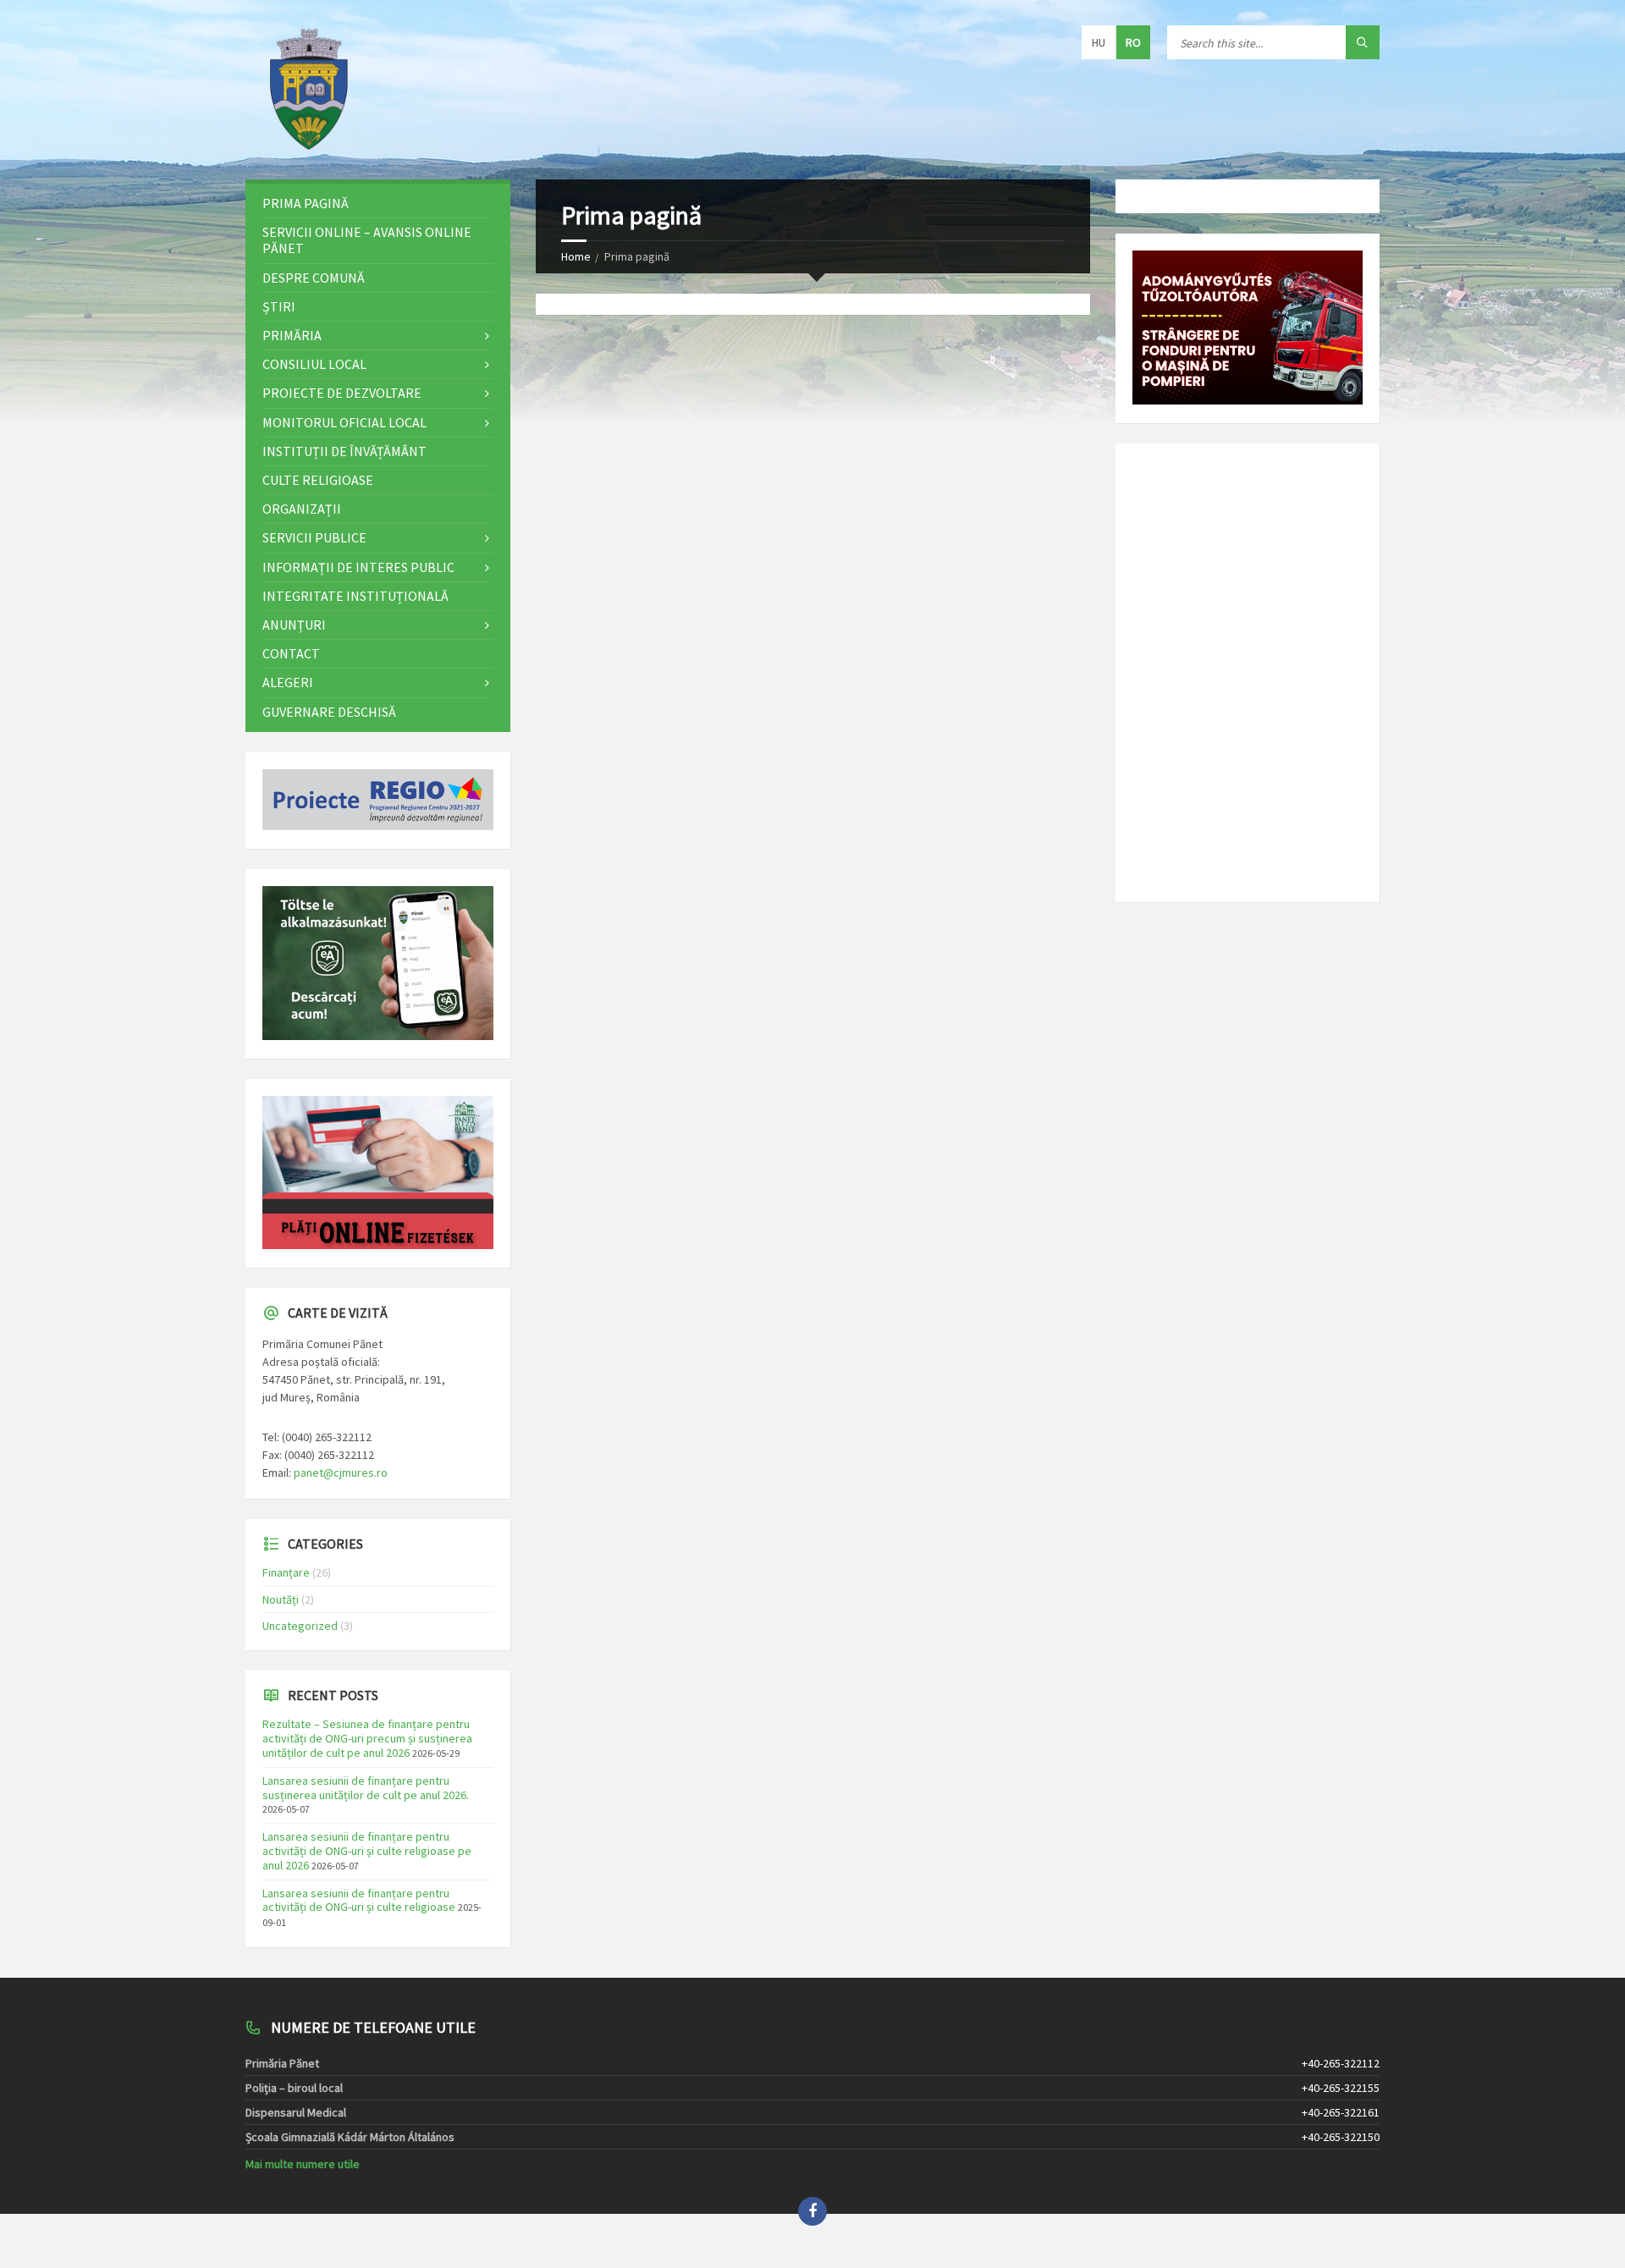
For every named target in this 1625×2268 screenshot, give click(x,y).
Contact (291, 653)
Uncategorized (300, 1626)
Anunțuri (294, 625)
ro (1133, 42)
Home (576, 256)
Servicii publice (314, 537)
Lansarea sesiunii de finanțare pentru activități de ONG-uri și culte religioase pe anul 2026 (367, 1851)
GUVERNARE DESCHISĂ (329, 712)
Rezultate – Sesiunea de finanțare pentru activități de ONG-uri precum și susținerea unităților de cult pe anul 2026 (367, 1738)
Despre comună (314, 278)
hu (1099, 42)
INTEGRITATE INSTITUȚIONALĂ (355, 596)
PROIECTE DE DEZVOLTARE (342, 393)
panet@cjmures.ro (341, 1473)
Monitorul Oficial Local (344, 422)
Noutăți (281, 1599)
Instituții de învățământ (344, 451)
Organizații (302, 509)
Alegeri (288, 682)
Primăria (292, 335)
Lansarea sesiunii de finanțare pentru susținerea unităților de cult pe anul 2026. (366, 1788)
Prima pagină (306, 203)
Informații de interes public (358, 567)
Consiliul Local (314, 364)
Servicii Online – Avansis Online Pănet (367, 240)
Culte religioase (318, 480)
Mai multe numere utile (303, 2164)
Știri (279, 306)
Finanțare (286, 1572)
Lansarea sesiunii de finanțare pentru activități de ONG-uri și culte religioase (359, 1900)
